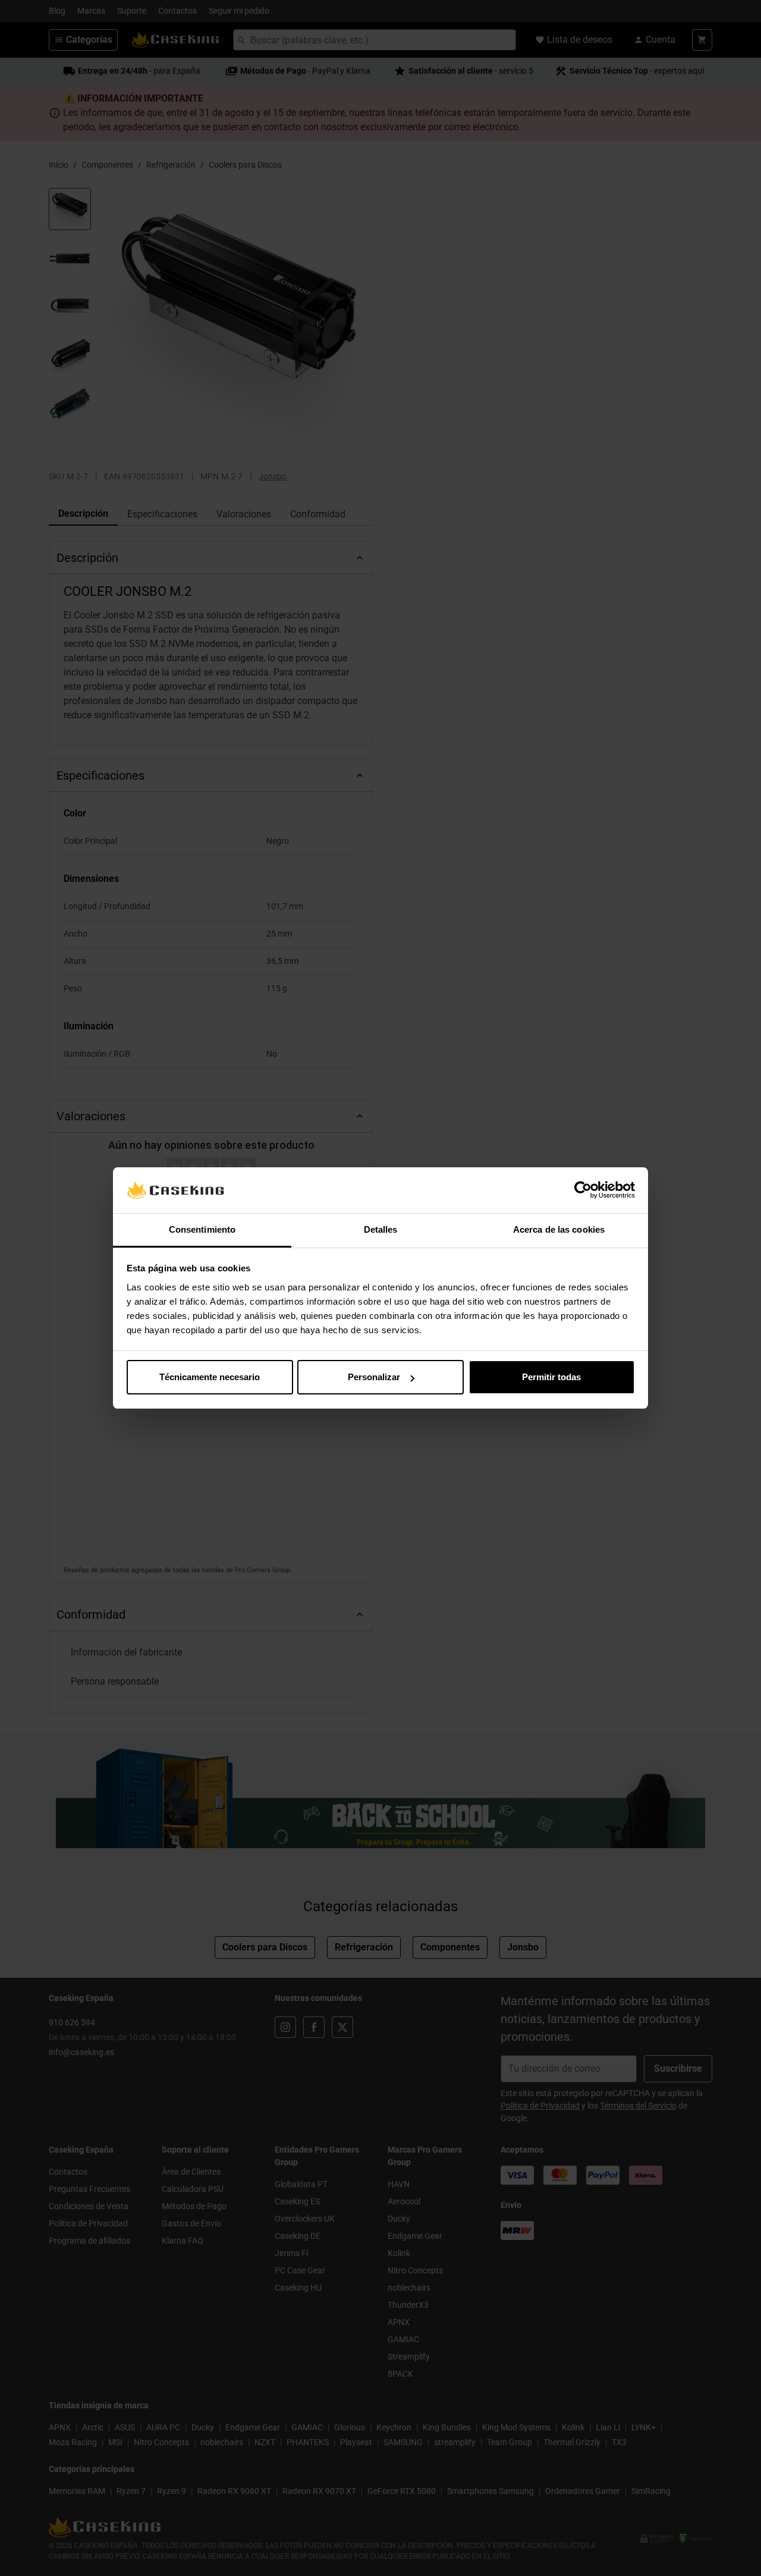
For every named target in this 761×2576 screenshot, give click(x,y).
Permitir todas (551, 1377)
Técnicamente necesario (210, 1377)
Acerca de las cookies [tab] (559, 1229)
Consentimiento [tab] (202, 1229)
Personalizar (374, 1377)
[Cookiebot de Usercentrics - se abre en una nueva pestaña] (583, 1190)
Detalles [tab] (381, 1229)
